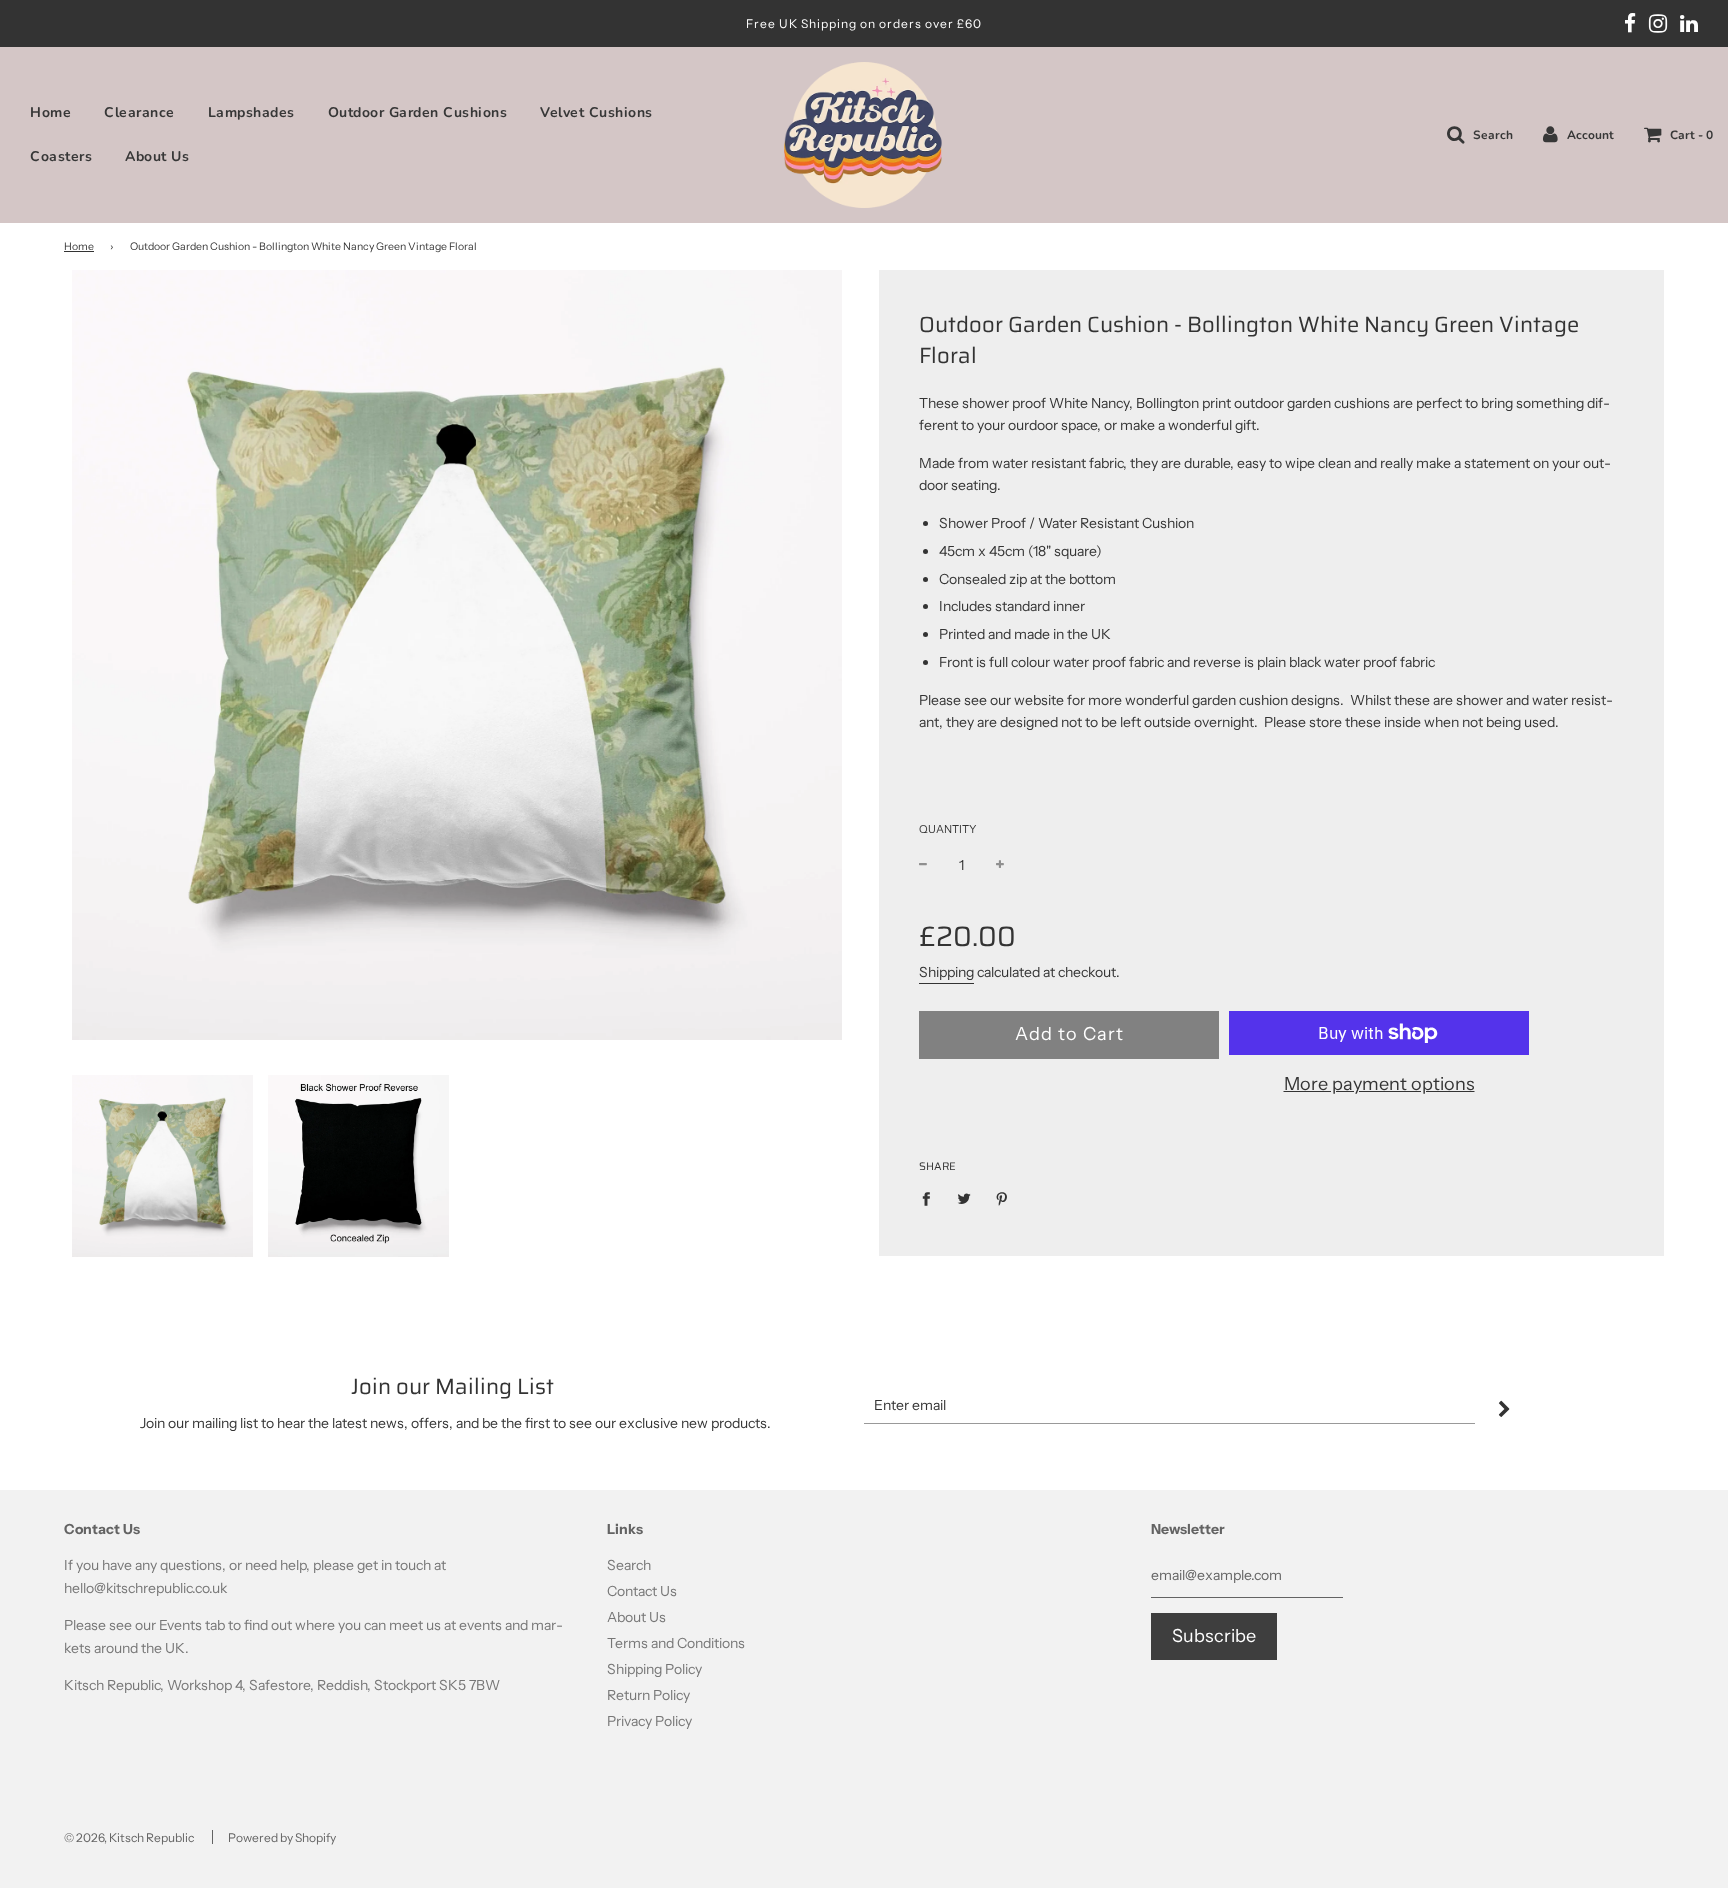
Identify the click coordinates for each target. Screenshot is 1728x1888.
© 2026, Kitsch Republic (129, 1837)
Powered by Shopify (282, 1837)
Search (629, 1565)
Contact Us (642, 1591)
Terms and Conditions (676, 1643)
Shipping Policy (654, 1669)
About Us (157, 156)
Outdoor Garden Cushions (418, 112)
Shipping (946, 972)
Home (50, 112)
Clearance (139, 112)
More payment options (1379, 1084)
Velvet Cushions (596, 112)
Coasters (61, 156)
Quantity (947, 829)
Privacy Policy (649, 1721)
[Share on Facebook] (931, 1198)
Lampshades (251, 112)
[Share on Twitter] (964, 1198)
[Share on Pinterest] (1002, 1198)
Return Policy (648, 1695)
